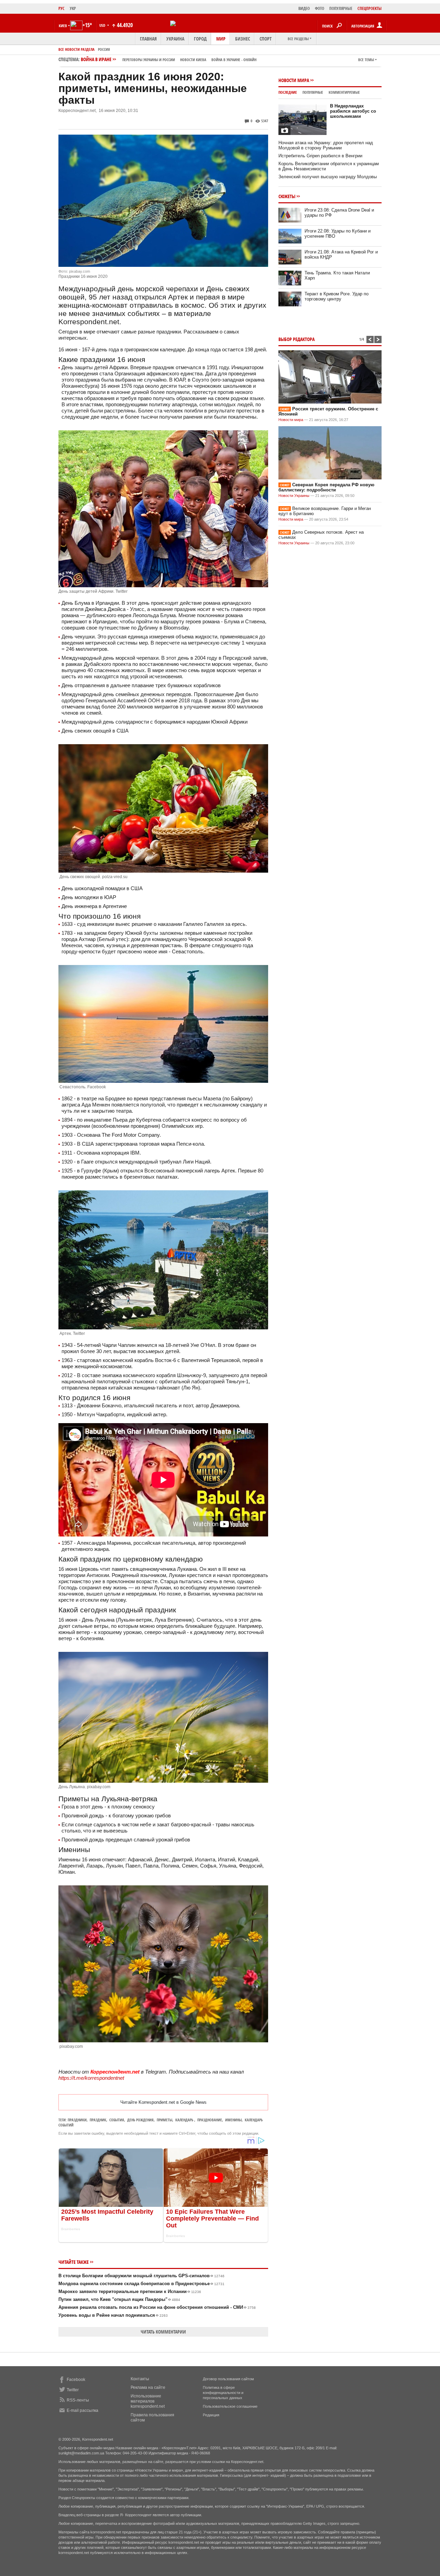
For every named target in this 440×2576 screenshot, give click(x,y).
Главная (148, 39)
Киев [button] (63, 26)
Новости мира (294, 80)
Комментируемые (344, 92)
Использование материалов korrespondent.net (148, 2401)
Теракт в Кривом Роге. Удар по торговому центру (337, 296)
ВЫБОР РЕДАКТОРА (296, 339)
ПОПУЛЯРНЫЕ (341, 8)
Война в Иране (169, 59)
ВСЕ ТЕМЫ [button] (366, 60)
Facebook (76, 2380)
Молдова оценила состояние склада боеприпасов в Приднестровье (141, 2284)
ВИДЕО (304, 8)
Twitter (73, 2390)
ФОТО (320, 8)
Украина (175, 39)
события (117, 2120)
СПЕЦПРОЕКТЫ (370, 8)
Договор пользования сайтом (228, 2379)
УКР (73, 8)
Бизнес (243, 39)
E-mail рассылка (82, 2410)
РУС (62, 8)
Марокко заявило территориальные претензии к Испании (130, 2291)
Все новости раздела (76, 49)
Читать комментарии (163, 2332)
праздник (98, 2120)
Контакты (140, 2379)
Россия (104, 49)
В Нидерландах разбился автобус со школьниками (353, 111)
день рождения (140, 2120)
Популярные (313, 92)
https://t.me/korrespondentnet (91, 2078)
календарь (185, 2120)
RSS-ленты (78, 2400)
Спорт (266, 39)
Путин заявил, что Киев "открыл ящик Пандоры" (119, 2299)
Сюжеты (287, 196)
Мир (221, 39)
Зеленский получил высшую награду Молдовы (328, 177)
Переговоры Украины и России (149, 60)
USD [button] (103, 25)
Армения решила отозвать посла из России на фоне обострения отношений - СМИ (157, 2307)
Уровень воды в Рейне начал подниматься (113, 2315)
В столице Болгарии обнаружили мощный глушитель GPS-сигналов (141, 2276)
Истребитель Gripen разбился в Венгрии (320, 156)
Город (200, 39)
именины (233, 2120)
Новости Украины (294, 496)
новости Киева (193, 60)
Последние (288, 92)
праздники (77, 2120)
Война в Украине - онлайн (234, 60)
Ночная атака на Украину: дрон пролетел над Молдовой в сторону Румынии (326, 145)
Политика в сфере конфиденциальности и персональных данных (223, 2393)
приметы (164, 2120)
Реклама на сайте (148, 2387)
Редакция (211, 2415)
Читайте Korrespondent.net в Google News (163, 2102)
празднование (210, 2120)
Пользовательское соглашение (230, 2406)
